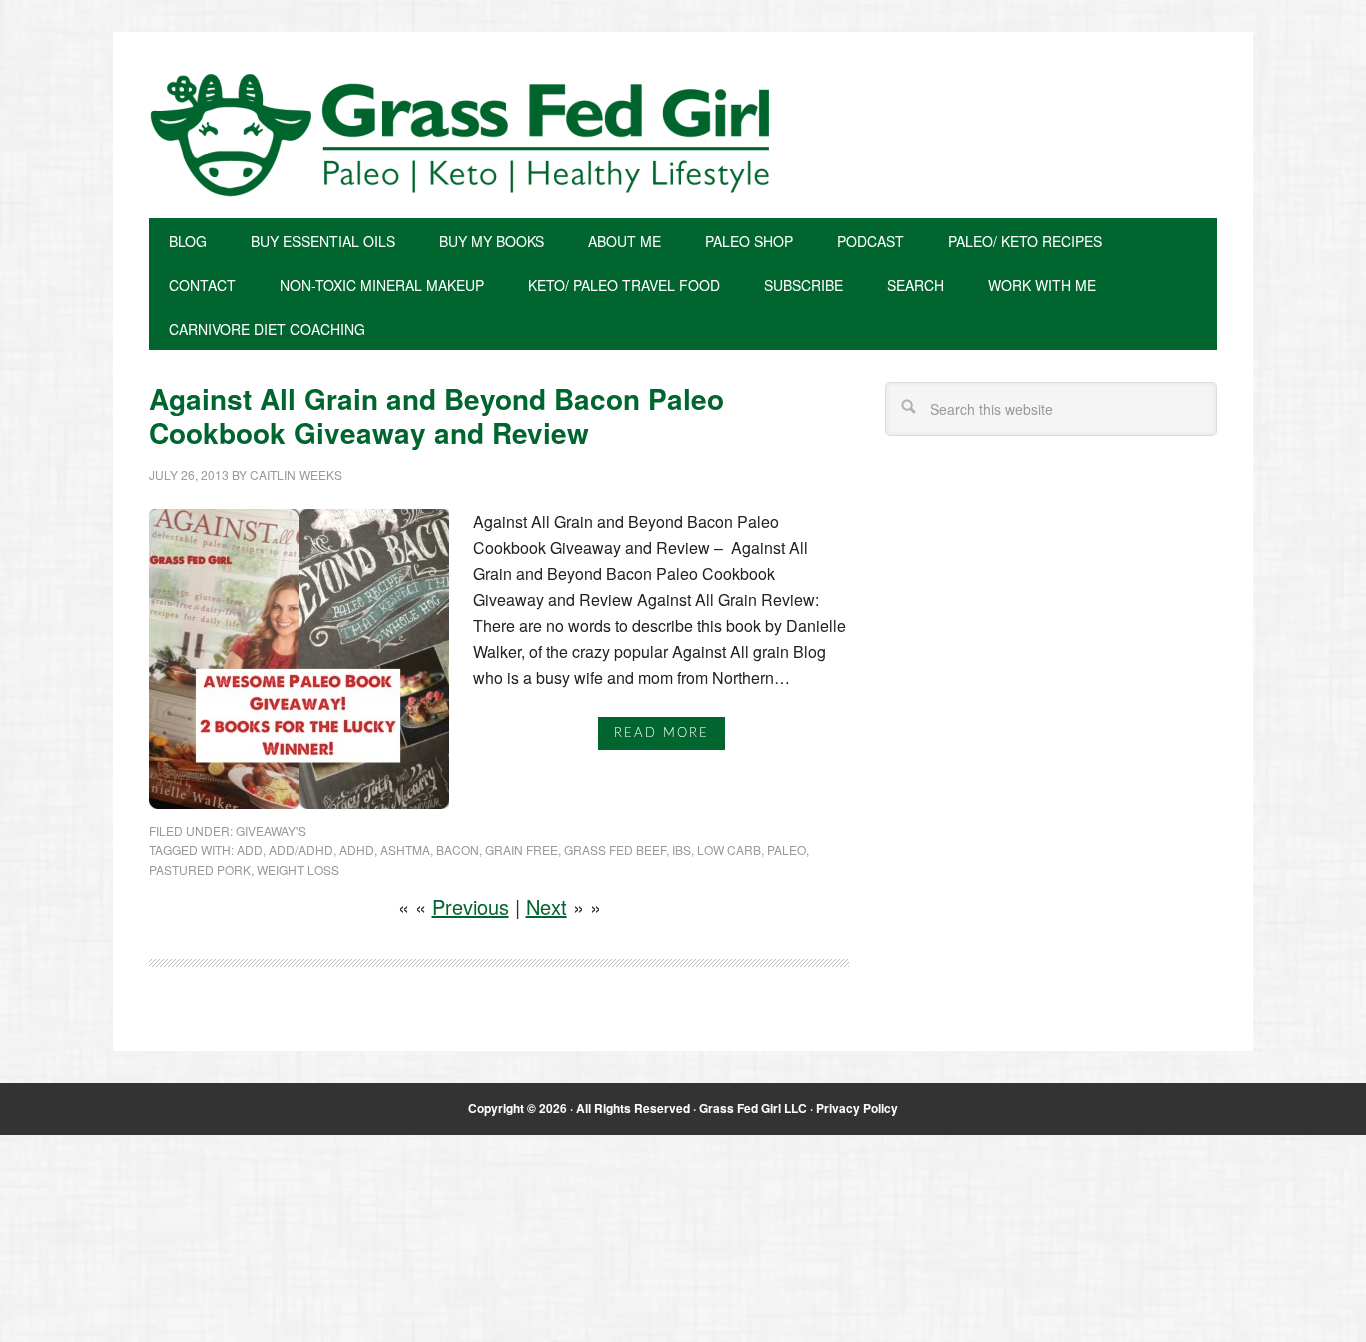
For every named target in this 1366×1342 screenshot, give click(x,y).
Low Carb (729, 849)
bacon (457, 849)
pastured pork (200, 869)
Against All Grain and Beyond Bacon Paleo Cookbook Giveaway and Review (436, 415)
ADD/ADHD (301, 849)
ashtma (405, 849)
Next (546, 906)
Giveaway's (271, 830)
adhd (356, 849)
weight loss (298, 869)
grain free (521, 849)
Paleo (786, 849)
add (250, 849)
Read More (661, 733)
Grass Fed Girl (683, 135)
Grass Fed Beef (615, 849)
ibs (681, 849)
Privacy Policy (857, 1108)
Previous (470, 906)
